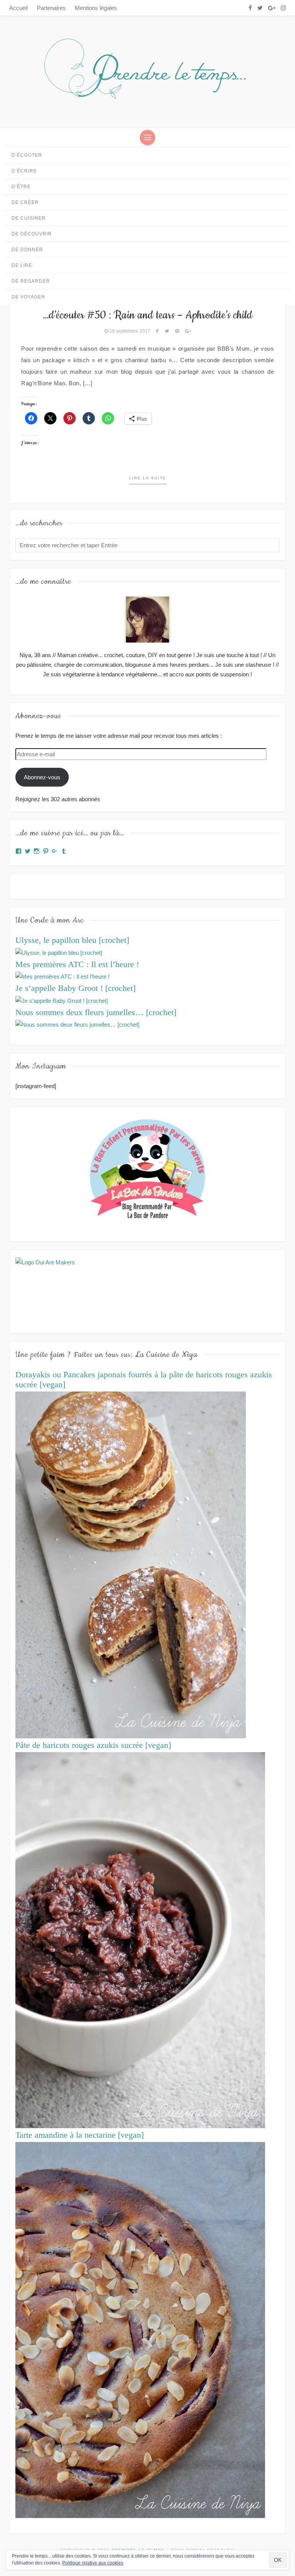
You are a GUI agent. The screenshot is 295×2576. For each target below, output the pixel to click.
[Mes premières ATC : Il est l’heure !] (62, 976)
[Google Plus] (272, 8)
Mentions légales (96, 8)
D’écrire (24, 171)
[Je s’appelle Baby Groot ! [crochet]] (62, 1000)
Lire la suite (148, 478)
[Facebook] (250, 8)
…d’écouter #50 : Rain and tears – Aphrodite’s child (148, 315)
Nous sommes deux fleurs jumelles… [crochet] (96, 1012)
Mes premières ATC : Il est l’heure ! (77, 964)
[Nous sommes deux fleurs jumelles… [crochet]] (77, 1024)
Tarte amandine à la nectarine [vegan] (80, 2135)
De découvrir (32, 234)
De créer (25, 202)
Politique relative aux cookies (93, 2563)
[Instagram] (283, 8)
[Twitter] (260, 8)
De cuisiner (29, 218)
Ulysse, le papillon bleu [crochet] (72, 940)
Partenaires (51, 8)
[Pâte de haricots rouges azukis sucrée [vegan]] (140, 1939)
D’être (21, 187)
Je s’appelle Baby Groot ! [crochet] (75, 988)
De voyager (28, 297)
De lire (22, 265)
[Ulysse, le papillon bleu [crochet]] (59, 952)
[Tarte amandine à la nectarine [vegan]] (140, 2329)
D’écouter (27, 155)
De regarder (31, 281)
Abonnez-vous (42, 777)
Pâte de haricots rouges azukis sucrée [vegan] (93, 1745)
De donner (27, 250)
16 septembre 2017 (130, 331)
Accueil (18, 8)
